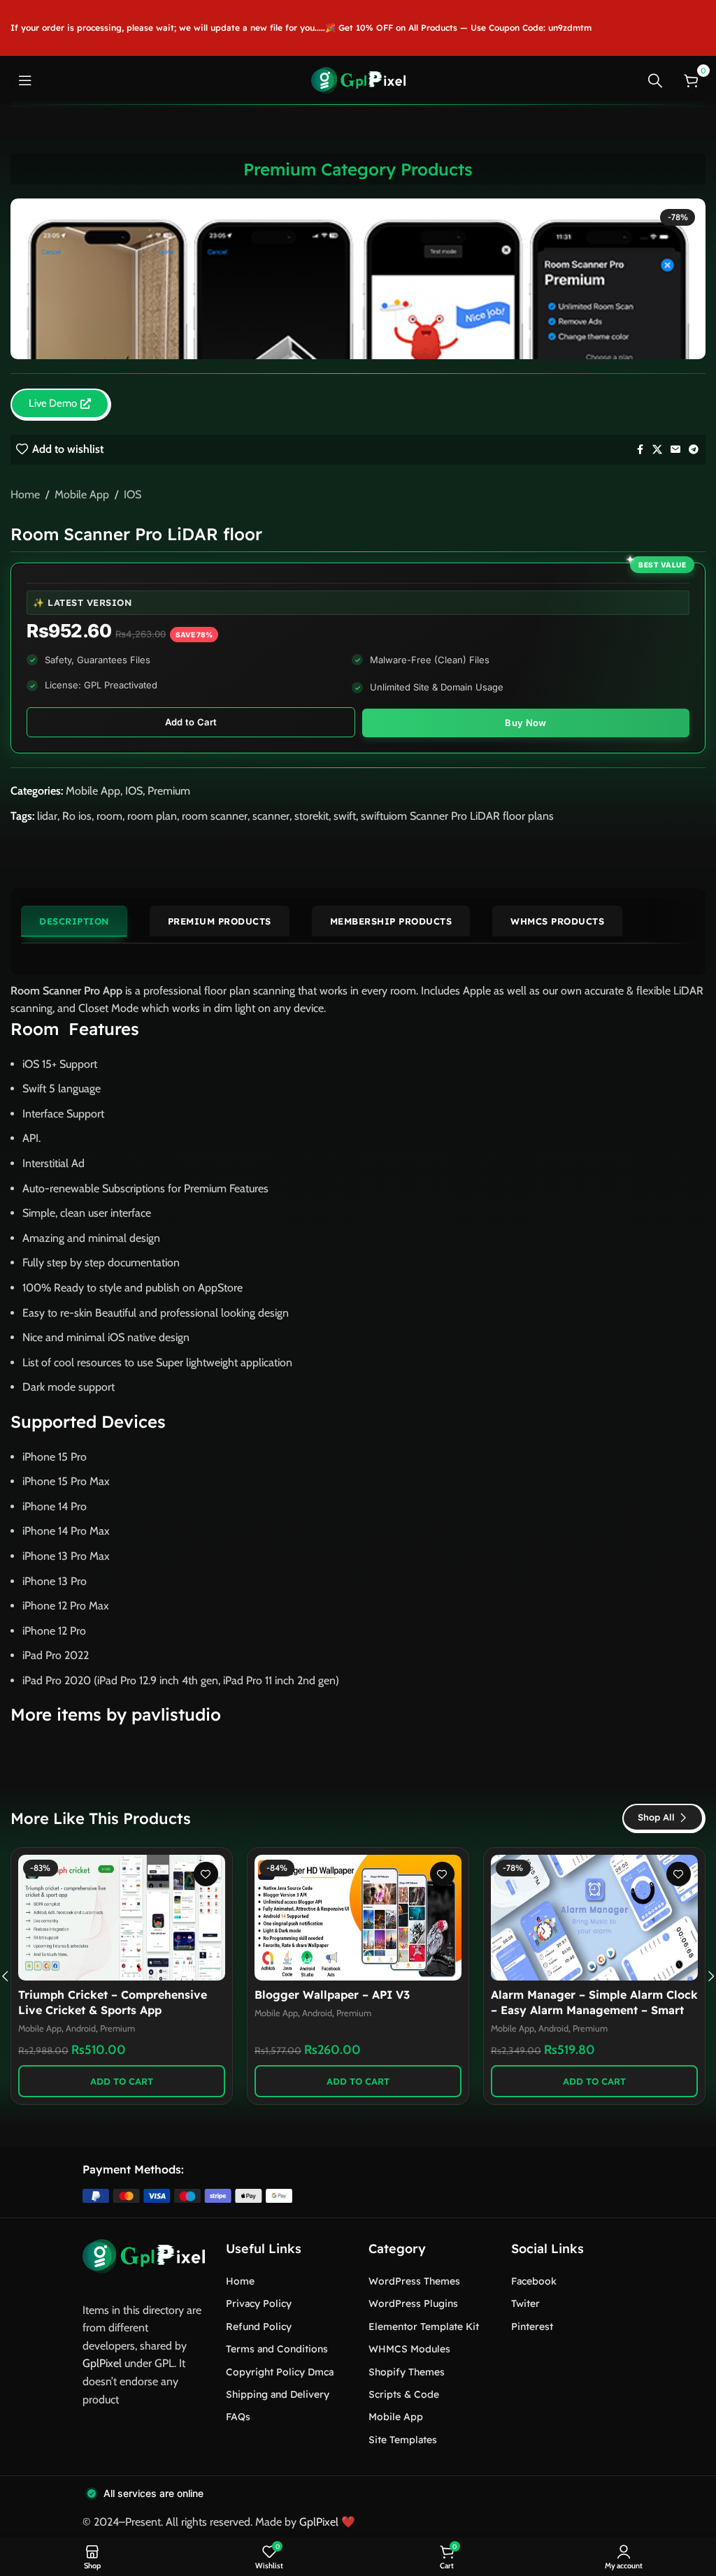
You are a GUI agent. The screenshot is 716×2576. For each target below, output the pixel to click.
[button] (122, 2081)
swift (345, 816)
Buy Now (525, 723)
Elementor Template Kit (424, 2327)
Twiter (525, 2303)
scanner (271, 816)
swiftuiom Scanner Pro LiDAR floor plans (457, 816)
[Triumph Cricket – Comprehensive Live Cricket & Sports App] (122, 1918)
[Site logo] (358, 79)
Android (81, 2028)
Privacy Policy (259, 2303)
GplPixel (102, 2363)
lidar (47, 816)
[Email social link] (675, 450)
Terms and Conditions (277, 2349)
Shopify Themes (407, 2372)
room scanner (215, 816)
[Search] (655, 80)
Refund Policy (259, 2327)
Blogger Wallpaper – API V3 (332, 1995)
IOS (133, 494)
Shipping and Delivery (278, 2394)
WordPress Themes (414, 2281)
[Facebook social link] (640, 450)
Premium (169, 791)
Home (25, 494)
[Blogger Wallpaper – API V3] (358, 1918)
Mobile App (82, 494)
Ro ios (77, 816)
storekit (312, 816)
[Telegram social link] (694, 450)
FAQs (238, 2417)
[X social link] (657, 450)
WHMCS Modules (409, 2349)
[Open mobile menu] (25, 80)
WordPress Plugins (413, 2303)
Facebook (534, 2281)
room (109, 816)
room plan (152, 816)
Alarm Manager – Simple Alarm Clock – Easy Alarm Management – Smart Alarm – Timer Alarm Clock (594, 2010)
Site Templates (403, 2440)
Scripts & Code (404, 2394)
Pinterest (532, 2327)
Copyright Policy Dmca (280, 2372)
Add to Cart (191, 722)
